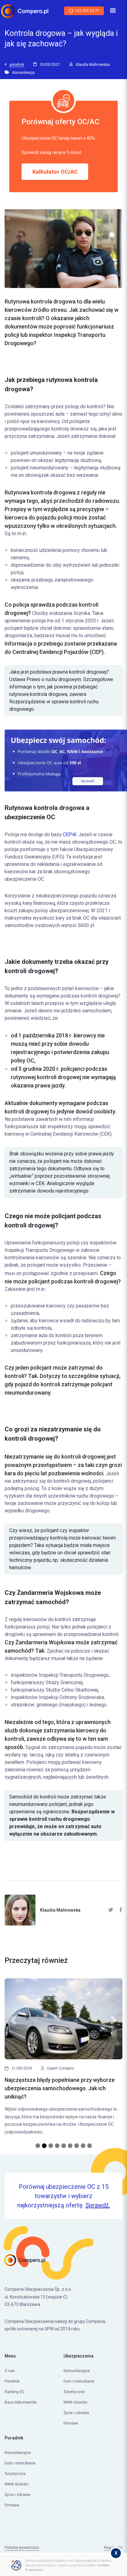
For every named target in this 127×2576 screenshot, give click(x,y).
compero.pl (45, 2543)
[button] (13, 2053)
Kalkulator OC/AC (55, 172)
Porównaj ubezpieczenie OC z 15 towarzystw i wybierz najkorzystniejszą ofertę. (64, 2181)
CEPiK (70, 835)
